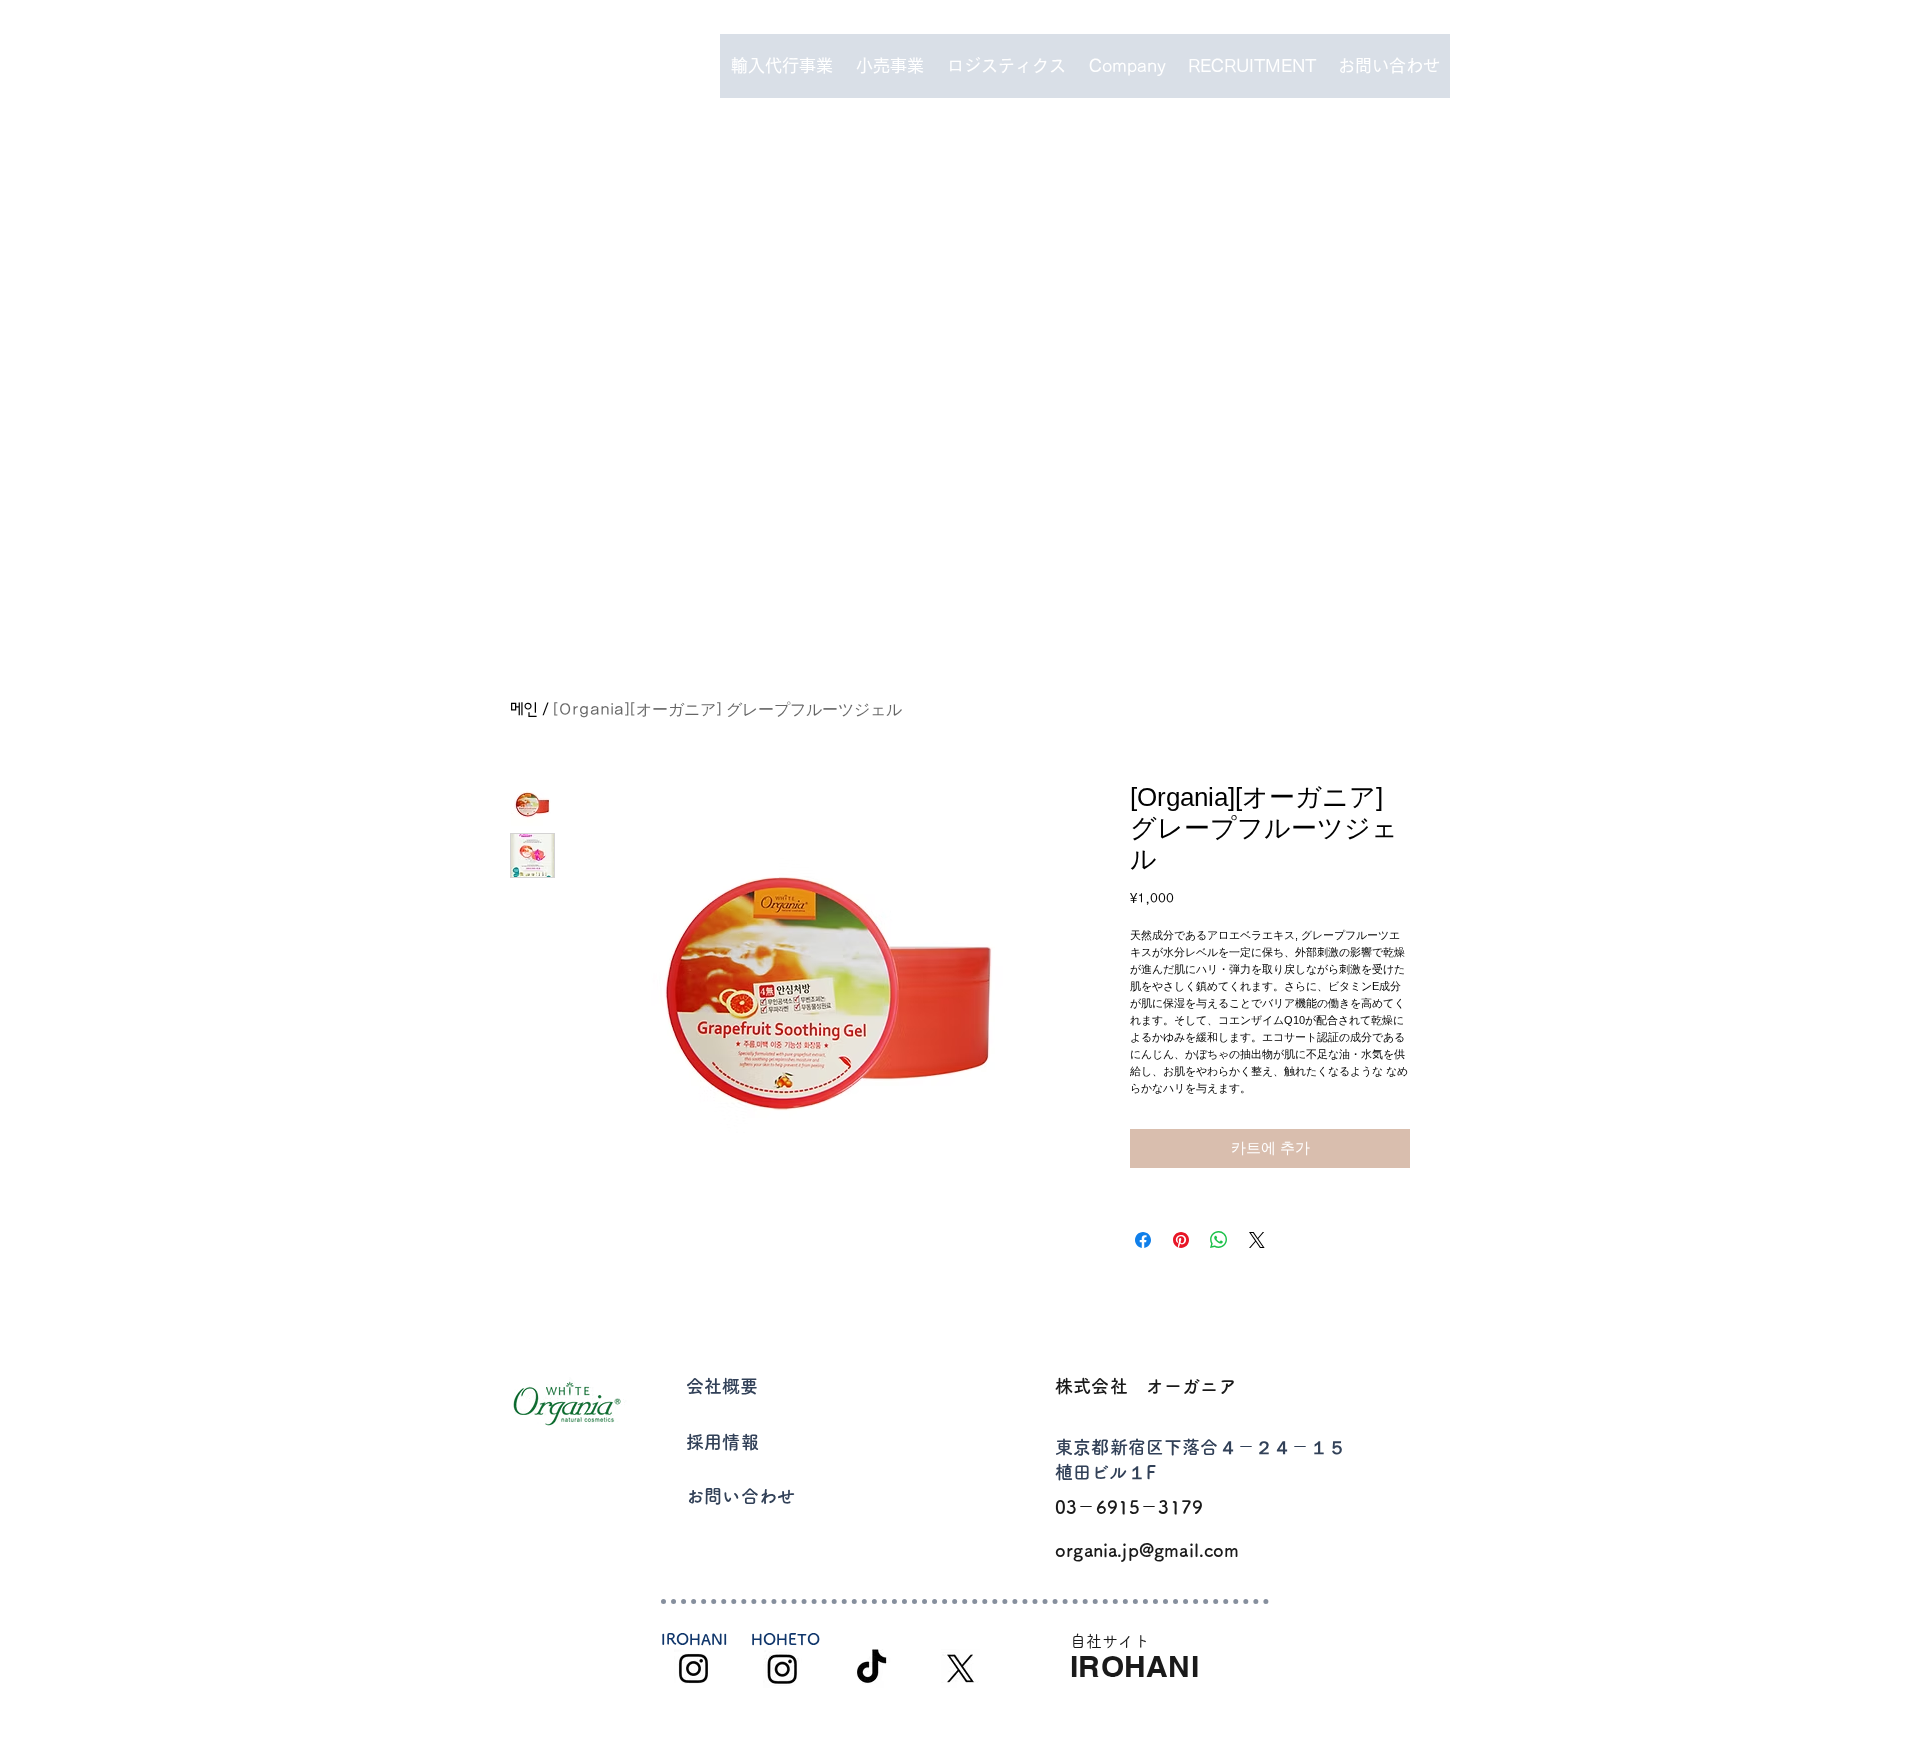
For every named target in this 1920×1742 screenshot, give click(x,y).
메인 (524, 709)
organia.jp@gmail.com (1147, 1550)
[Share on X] (1257, 1240)
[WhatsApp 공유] (1219, 1240)
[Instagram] (693, 1668)
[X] (960, 1668)
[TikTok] (871, 1668)
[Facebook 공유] (1143, 1240)
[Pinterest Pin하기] (1181, 1240)
